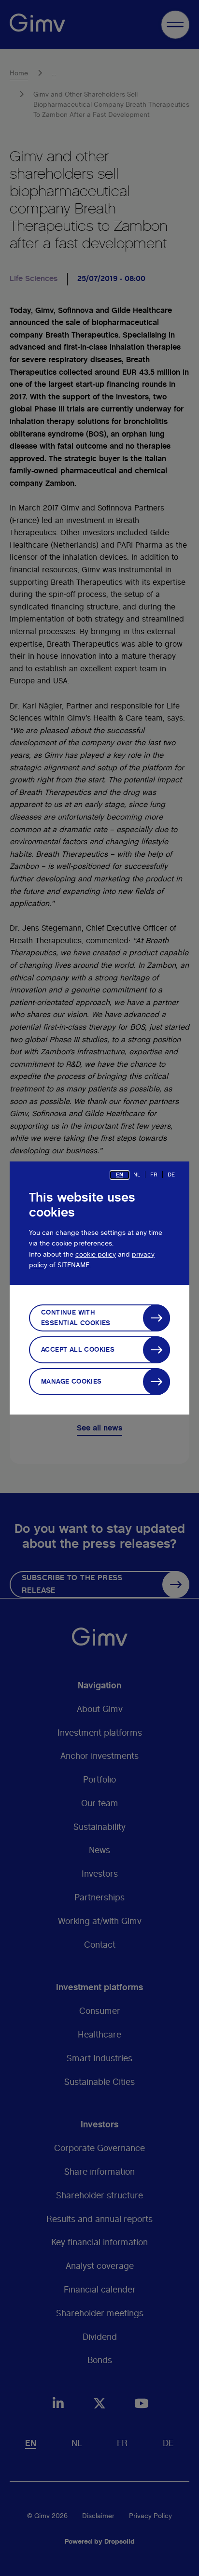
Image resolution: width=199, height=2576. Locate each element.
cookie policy (96, 1255)
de (171, 1175)
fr (154, 1175)
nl (137, 1175)
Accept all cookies (78, 1350)
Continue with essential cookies (76, 1318)
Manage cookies (71, 1382)
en (120, 1175)
